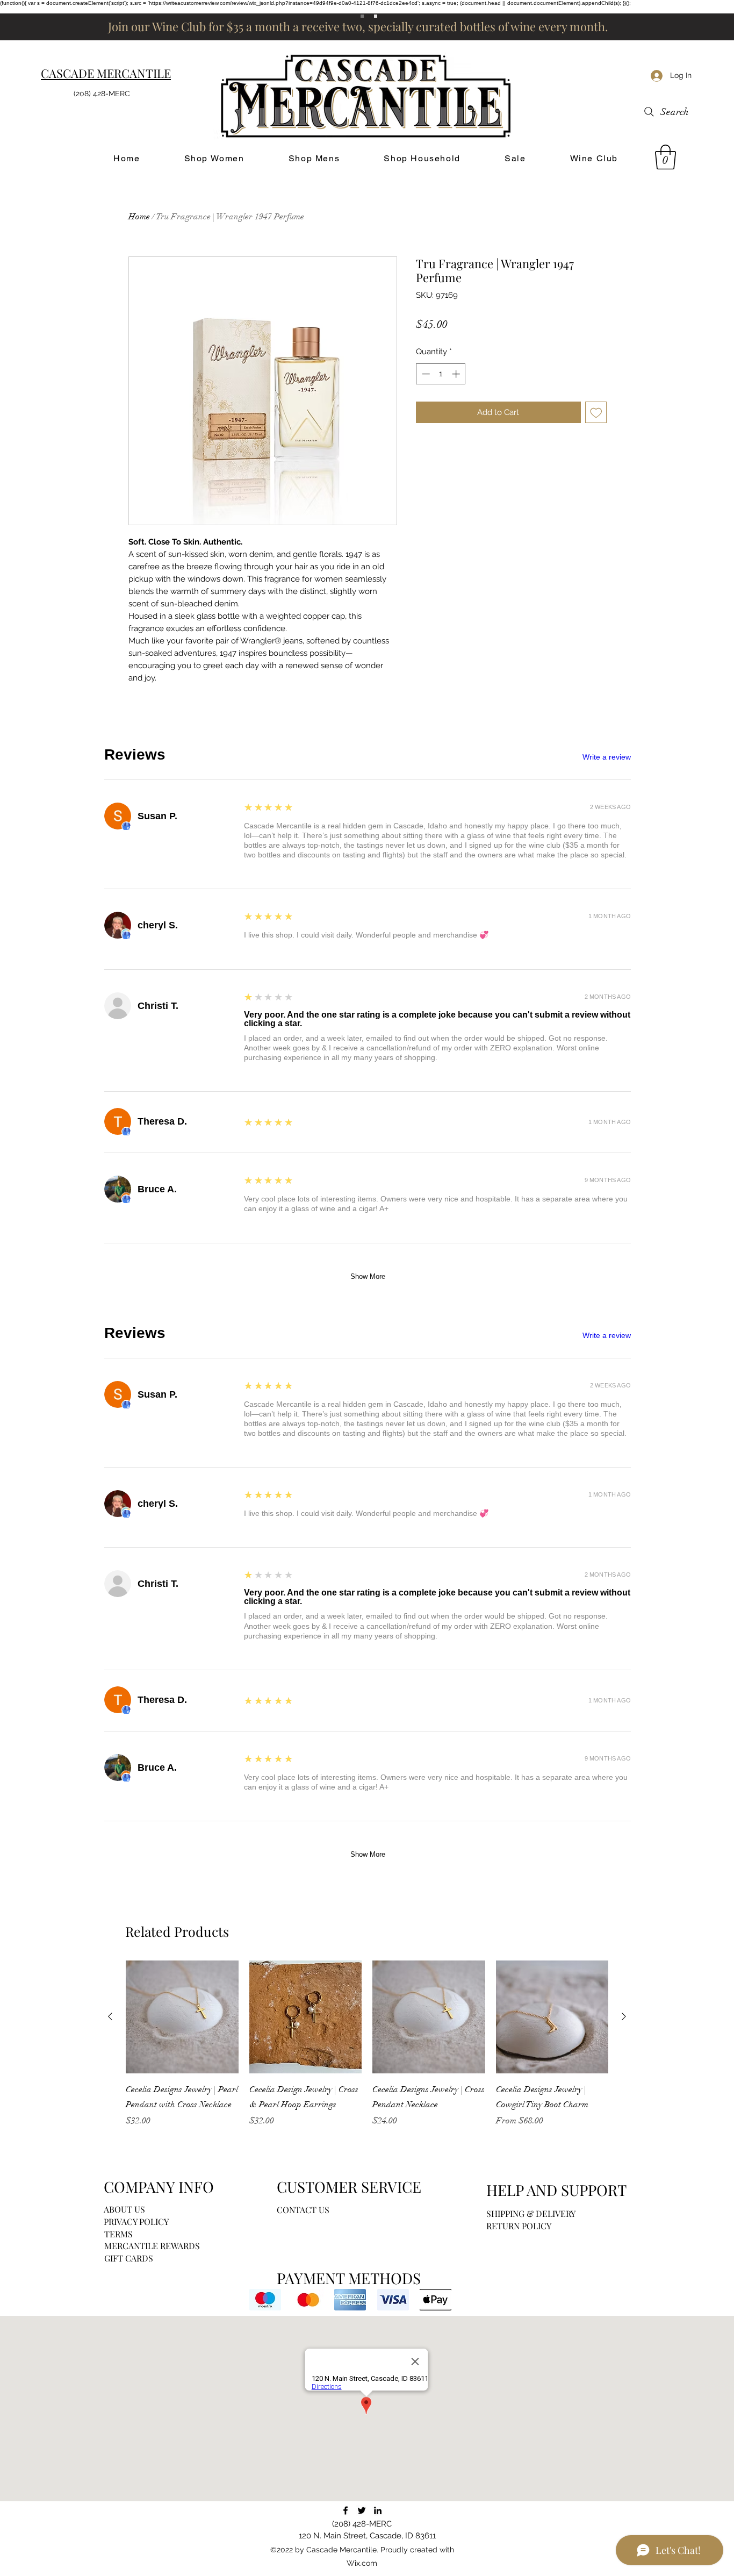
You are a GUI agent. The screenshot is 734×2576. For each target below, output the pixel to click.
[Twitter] (362, 2510)
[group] (367, 2051)
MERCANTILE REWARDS (152, 2246)
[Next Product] (624, 2016)
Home (139, 217)
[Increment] (457, 374)
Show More (368, 1276)
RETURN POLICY (519, 2226)
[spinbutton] (441, 374)
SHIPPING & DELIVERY (531, 2213)
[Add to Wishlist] (596, 413)
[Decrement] (425, 374)
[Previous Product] (110, 2016)
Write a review (607, 757)
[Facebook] (346, 2510)
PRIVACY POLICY (136, 2221)
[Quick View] (182, 2017)
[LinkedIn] (378, 2510)
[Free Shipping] (362, 16)
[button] (665, 157)
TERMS (118, 2234)
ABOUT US (124, 2209)
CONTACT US (303, 2210)
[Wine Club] (376, 16)
